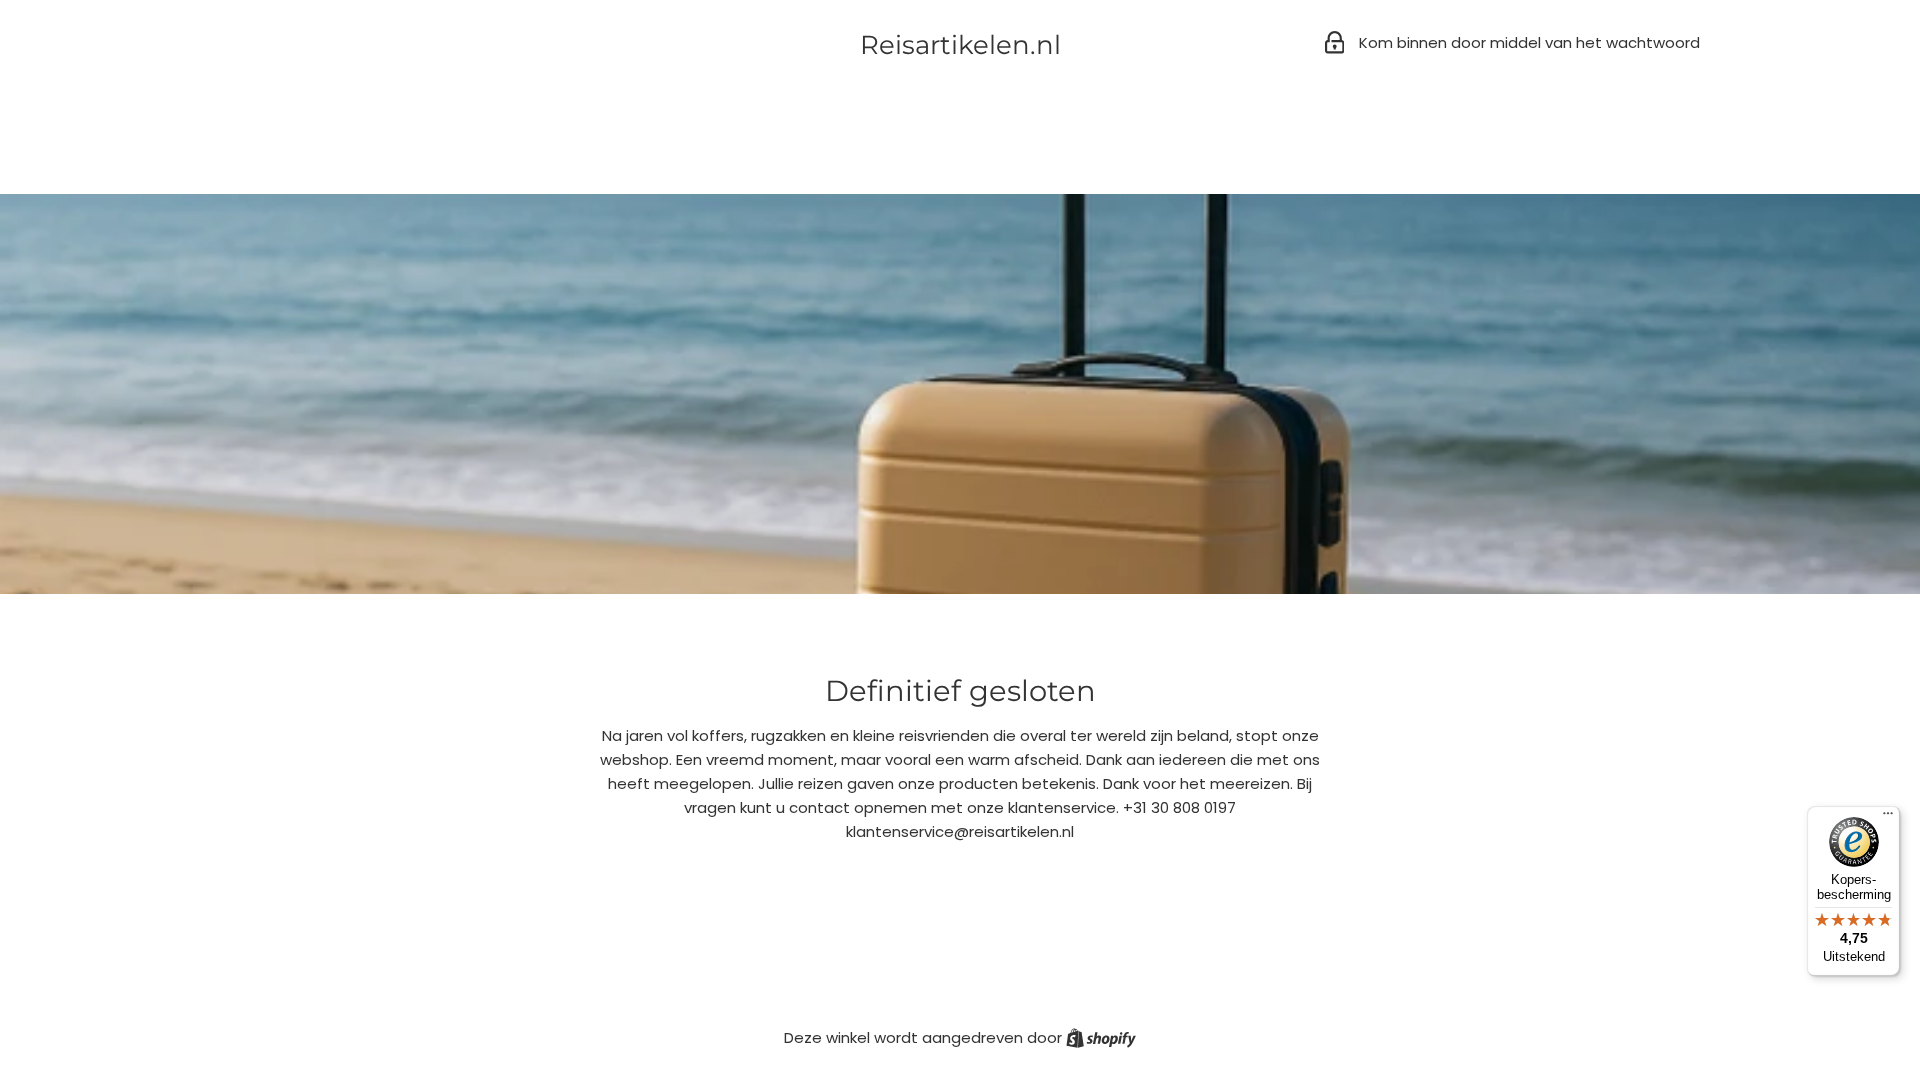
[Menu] (1888, 818)
